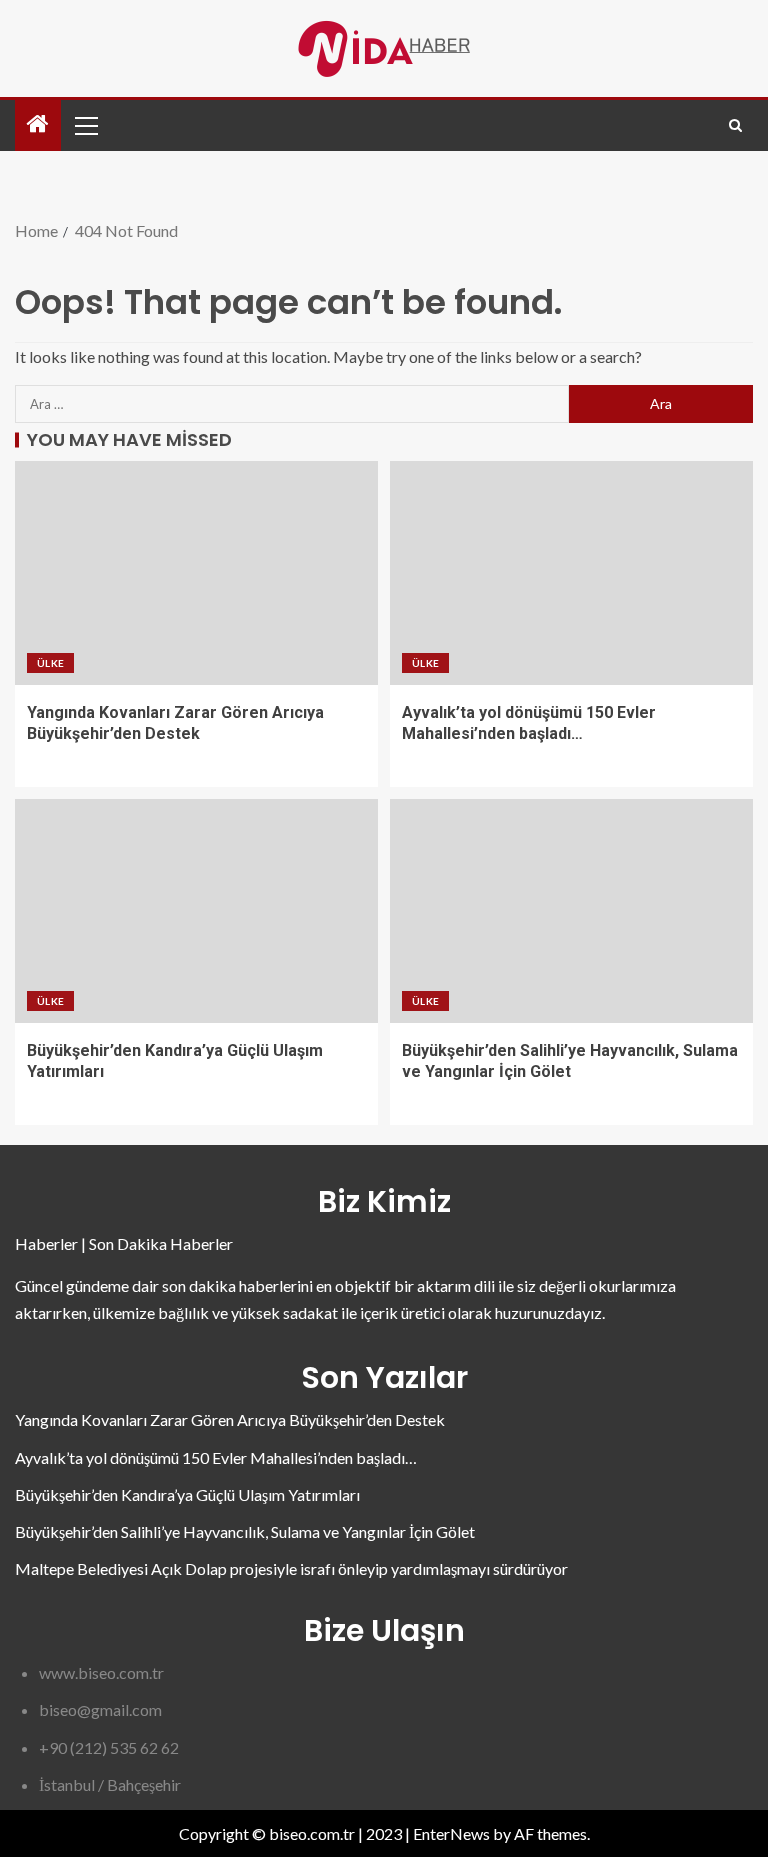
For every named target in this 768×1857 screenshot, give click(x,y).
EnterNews (451, 1833)
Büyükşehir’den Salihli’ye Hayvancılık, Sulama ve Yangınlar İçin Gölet (245, 1531)
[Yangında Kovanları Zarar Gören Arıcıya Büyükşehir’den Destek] (196, 573)
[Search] (735, 125)
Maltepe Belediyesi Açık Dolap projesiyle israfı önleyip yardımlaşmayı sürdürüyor (291, 1568)
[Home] (38, 124)
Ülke (50, 663)
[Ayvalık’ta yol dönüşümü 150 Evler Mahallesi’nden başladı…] (571, 573)
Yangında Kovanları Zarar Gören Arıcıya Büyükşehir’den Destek (230, 1419)
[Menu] (85, 125)
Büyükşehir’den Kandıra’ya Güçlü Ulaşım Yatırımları (187, 1494)
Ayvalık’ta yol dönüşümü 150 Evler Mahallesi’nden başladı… (216, 1457)
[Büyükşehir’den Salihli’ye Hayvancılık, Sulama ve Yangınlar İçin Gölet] (571, 911)
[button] (85, 125)
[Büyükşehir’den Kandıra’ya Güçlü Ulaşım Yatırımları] (196, 911)
